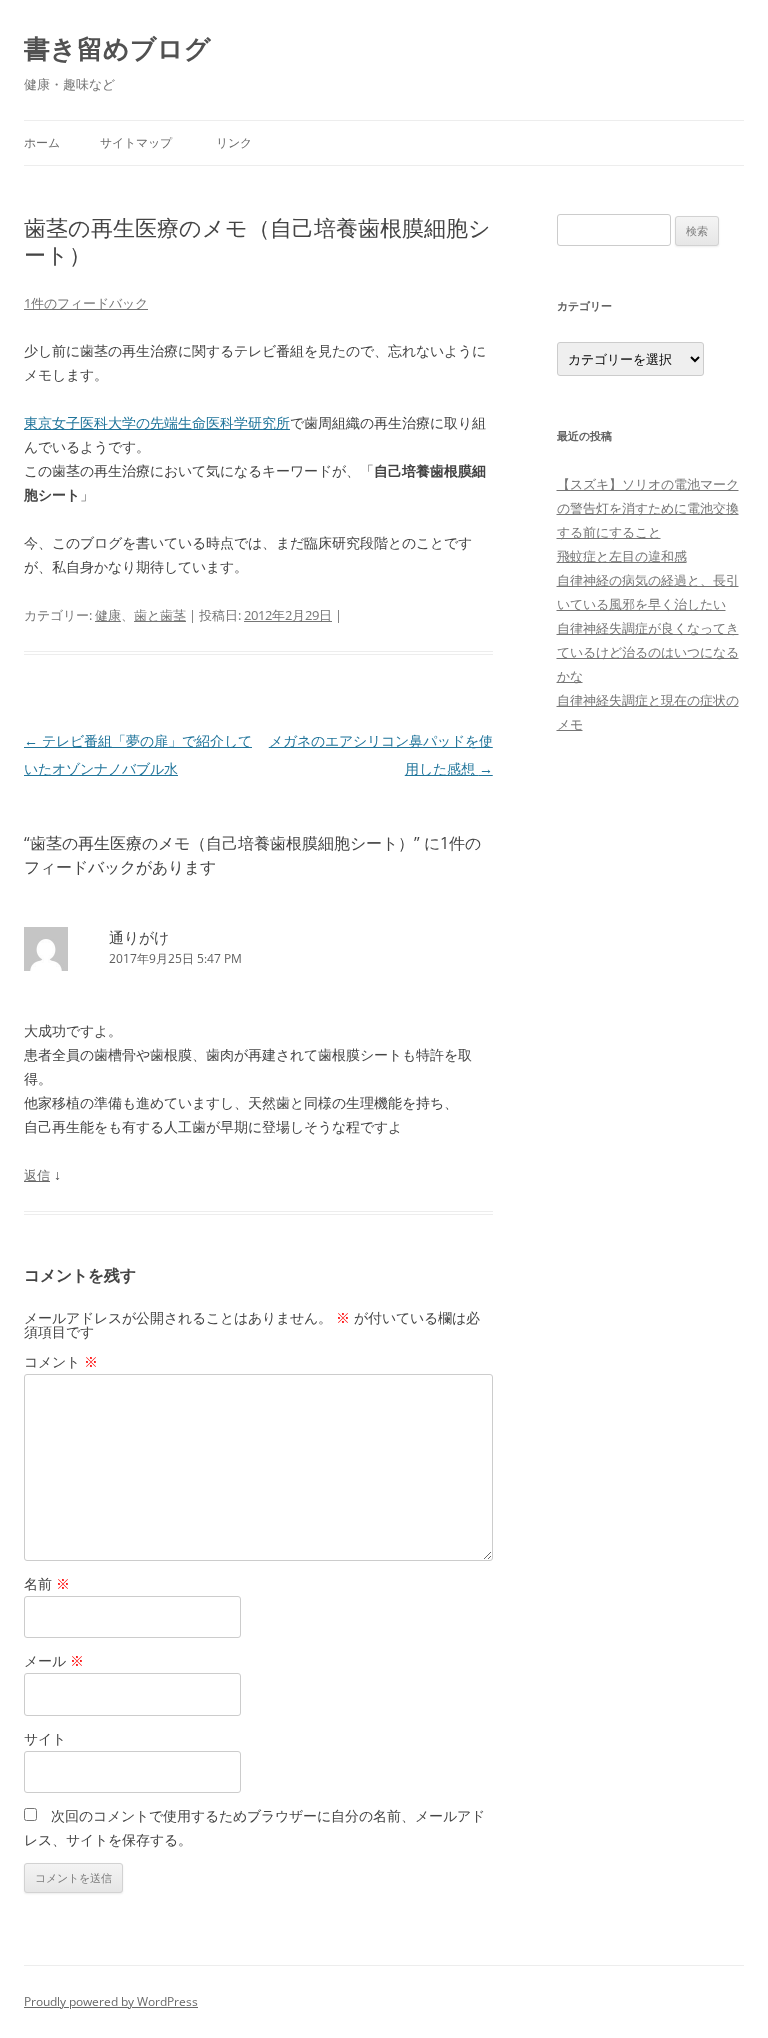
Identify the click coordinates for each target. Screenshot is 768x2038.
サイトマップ (136, 142)
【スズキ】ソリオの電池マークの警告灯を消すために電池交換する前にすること (648, 508)
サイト (45, 1738)
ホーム (42, 142)
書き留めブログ (117, 48)
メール (54, 1660)
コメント (61, 1361)
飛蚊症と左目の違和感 (622, 556)
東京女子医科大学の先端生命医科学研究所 (157, 422)
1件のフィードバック (86, 303)
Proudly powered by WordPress (111, 2001)
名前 (47, 1583)
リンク (234, 142)
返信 (37, 1175)
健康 (108, 615)
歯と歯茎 (160, 615)
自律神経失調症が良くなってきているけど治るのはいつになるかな (648, 652)
